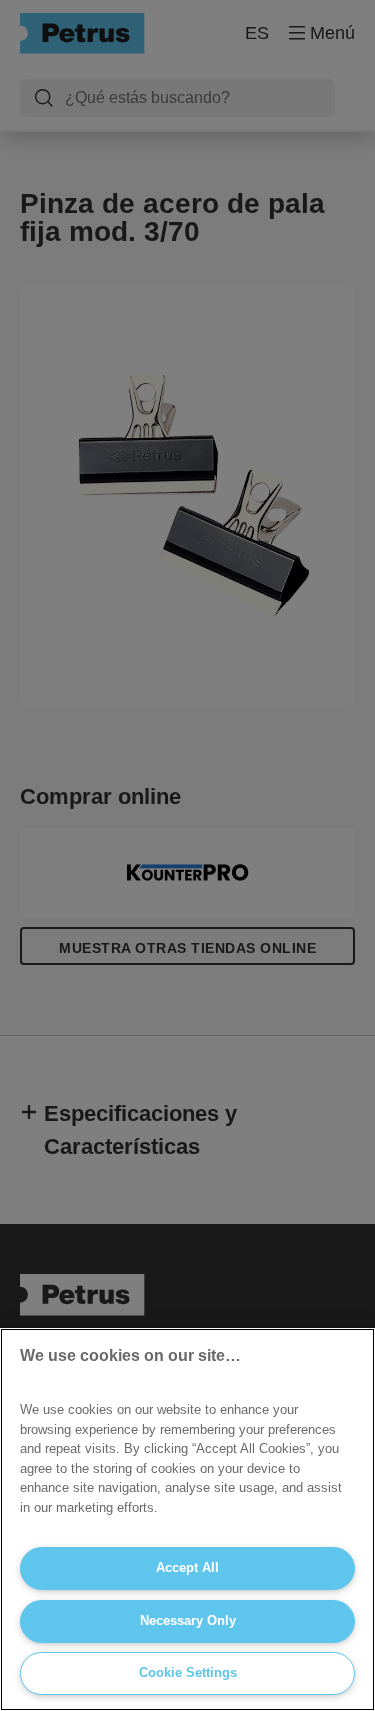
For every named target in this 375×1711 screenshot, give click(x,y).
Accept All (187, 1567)
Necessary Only (188, 1620)
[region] (187, 1519)
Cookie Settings (188, 1672)
